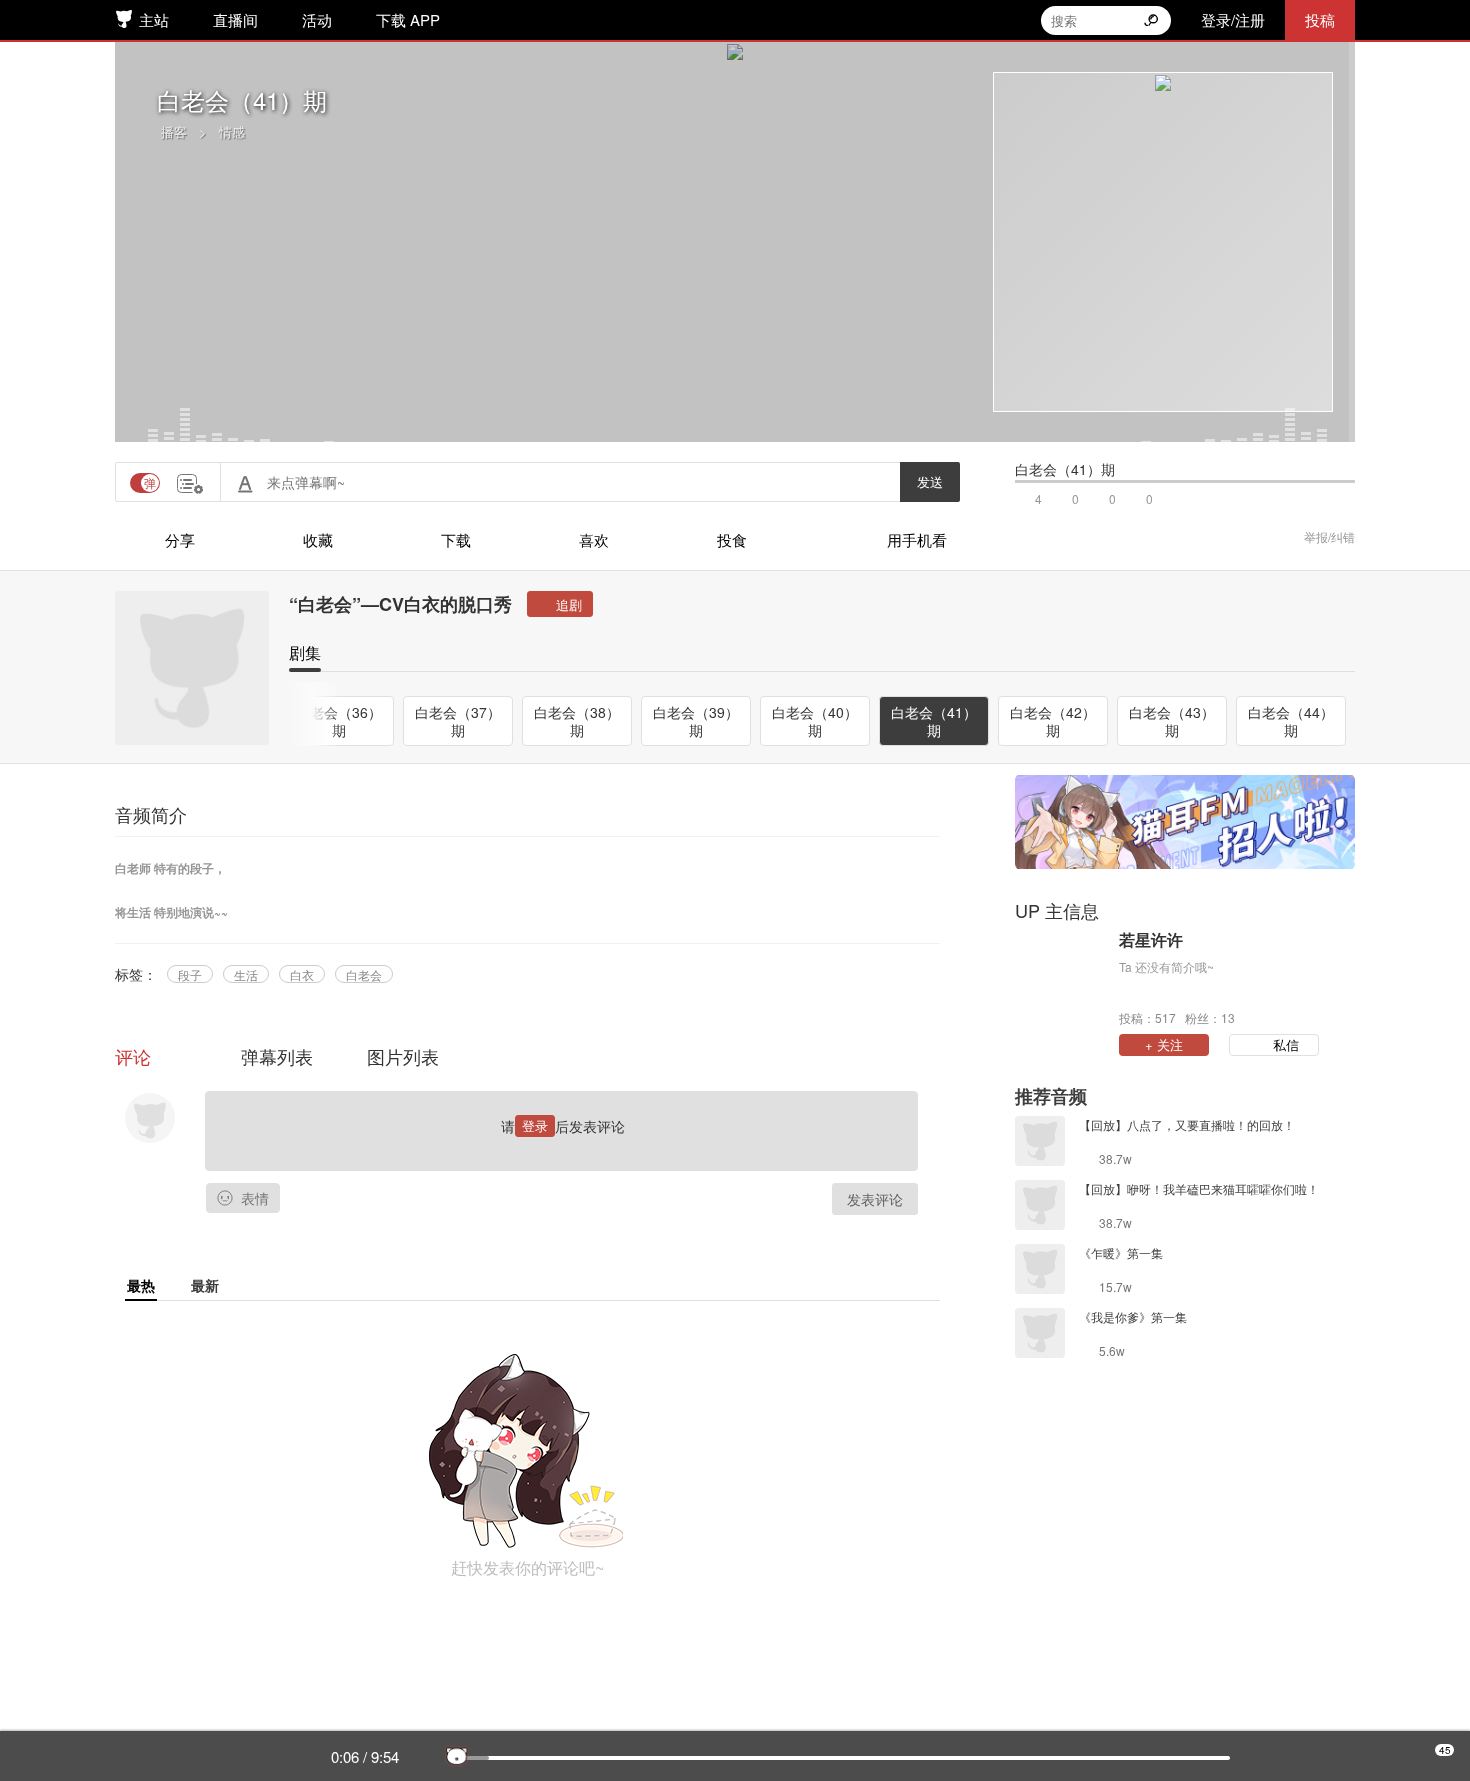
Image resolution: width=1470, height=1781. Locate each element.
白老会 (364, 974)
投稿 (1320, 19)
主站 (154, 19)
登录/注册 (1233, 19)
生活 (246, 974)
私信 (1286, 1044)
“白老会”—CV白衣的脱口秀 (400, 604)
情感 (232, 131)
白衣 (302, 974)
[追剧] (560, 604)
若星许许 (1151, 940)
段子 (190, 974)
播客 (174, 131)
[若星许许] (1062, 977)
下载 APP (408, 19)
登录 (535, 1125)
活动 (317, 19)
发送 (930, 481)
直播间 (235, 19)
